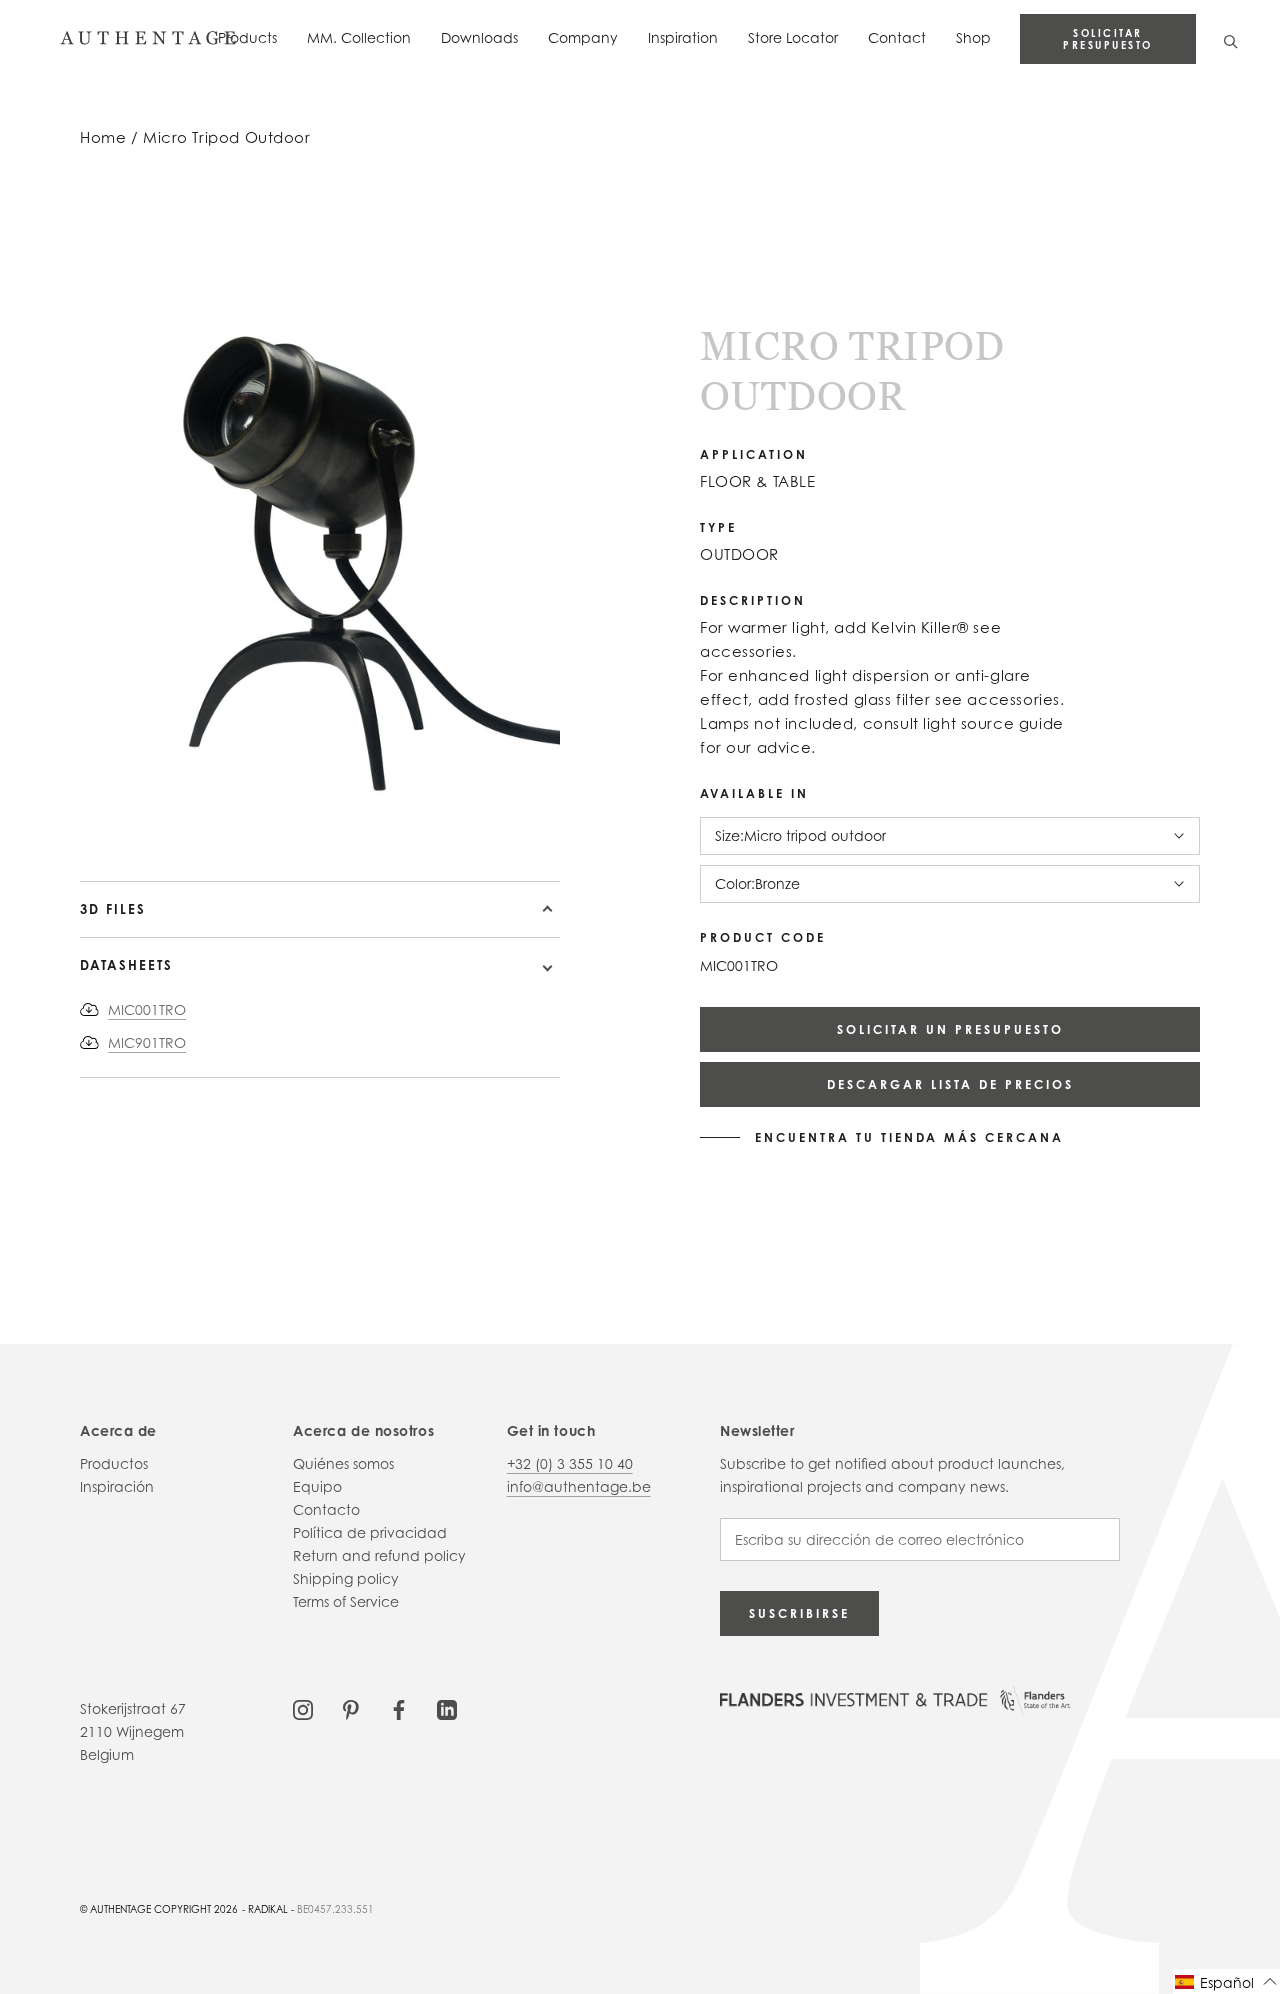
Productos (114, 1463)
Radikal (268, 1909)
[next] (102, 823)
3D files (113, 909)
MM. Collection (359, 37)
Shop (973, 37)
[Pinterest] (351, 1708)
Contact (897, 37)
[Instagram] (303, 1708)
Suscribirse (799, 1613)
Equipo (317, 1486)
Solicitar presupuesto (1108, 39)
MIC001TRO (147, 1009)
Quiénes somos (343, 1463)
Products (247, 37)
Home (103, 137)
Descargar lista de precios (950, 1084)
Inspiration (683, 37)
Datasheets (126, 965)
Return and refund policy (379, 1555)
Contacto (326, 1509)
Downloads (479, 37)
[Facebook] (399, 1708)
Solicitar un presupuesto (950, 1029)
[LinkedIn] (447, 1708)
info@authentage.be (579, 1486)
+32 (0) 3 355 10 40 (570, 1463)
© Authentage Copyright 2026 (159, 1909)
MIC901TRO (147, 1042)
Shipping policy (346, 1578)
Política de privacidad (370, 1532)
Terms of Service (346, 1601)
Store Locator (793, 37)
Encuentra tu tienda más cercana (909, 1138)
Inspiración (117, 1486)
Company (583, 37)
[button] (1226, 1981)
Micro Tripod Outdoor (227, 137)
